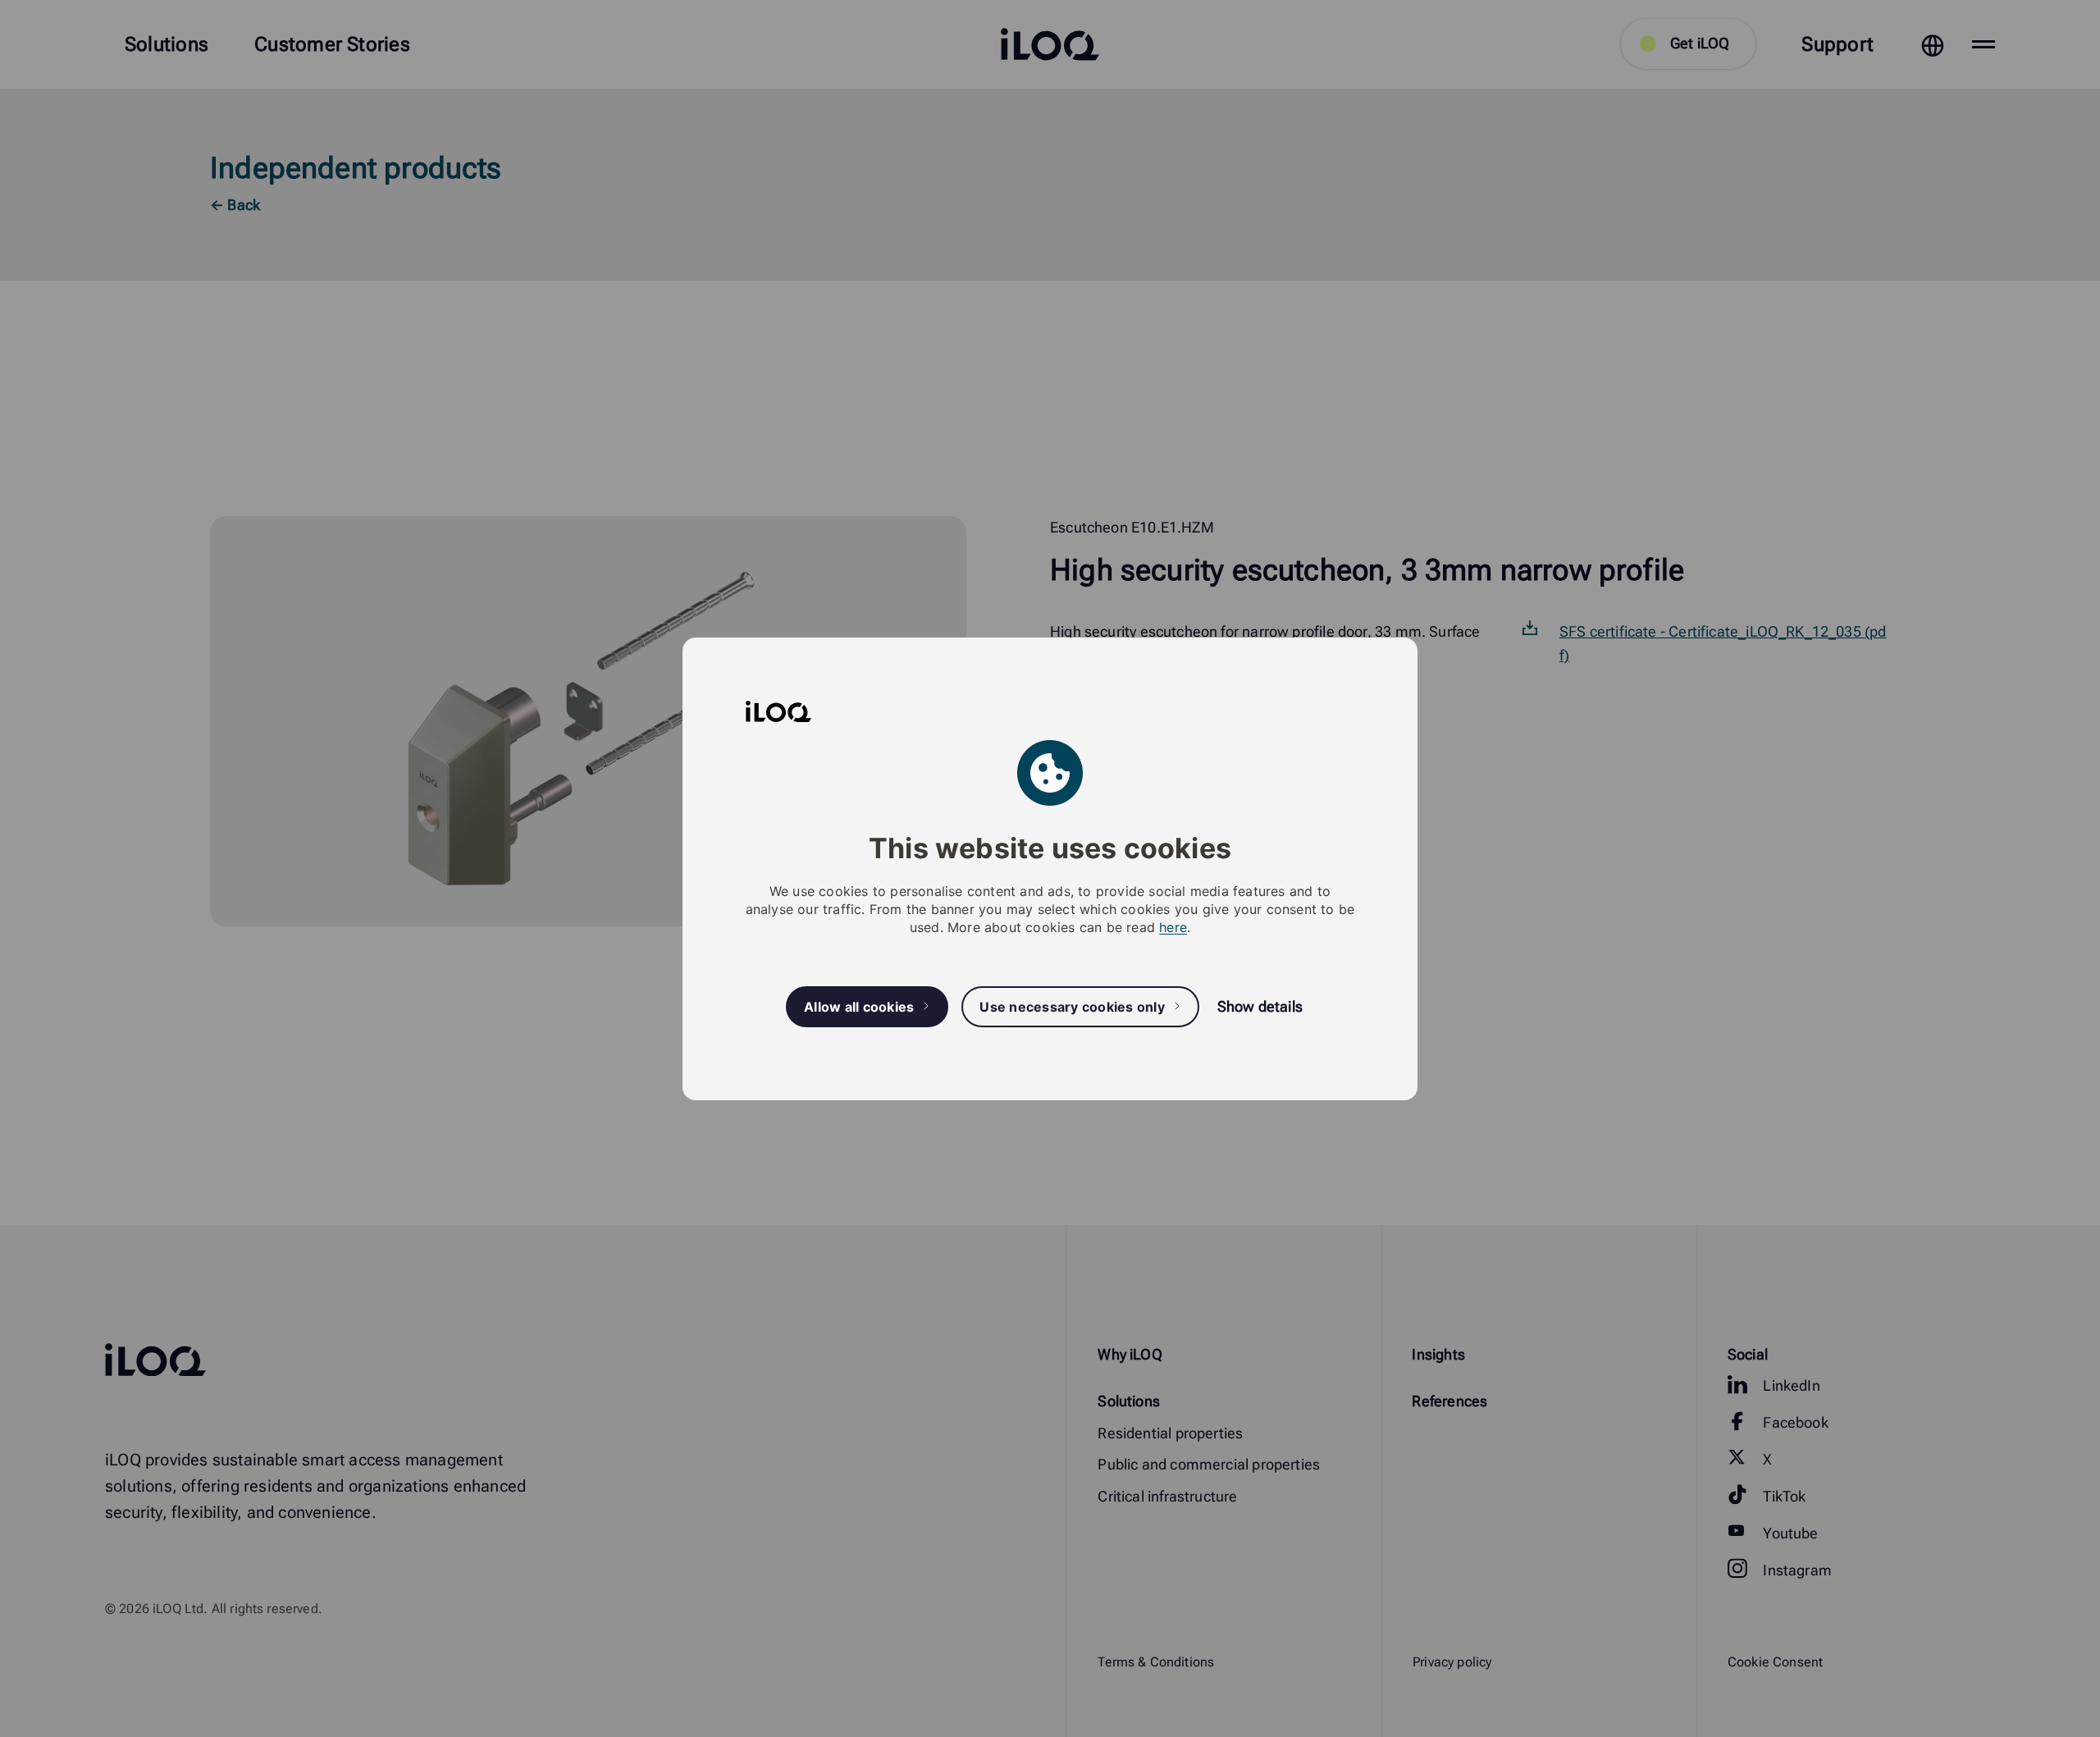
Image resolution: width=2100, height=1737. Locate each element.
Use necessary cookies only (1072, 1006)
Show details (1260, 1006)
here (1173, 927)
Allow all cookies (859, 1006)
